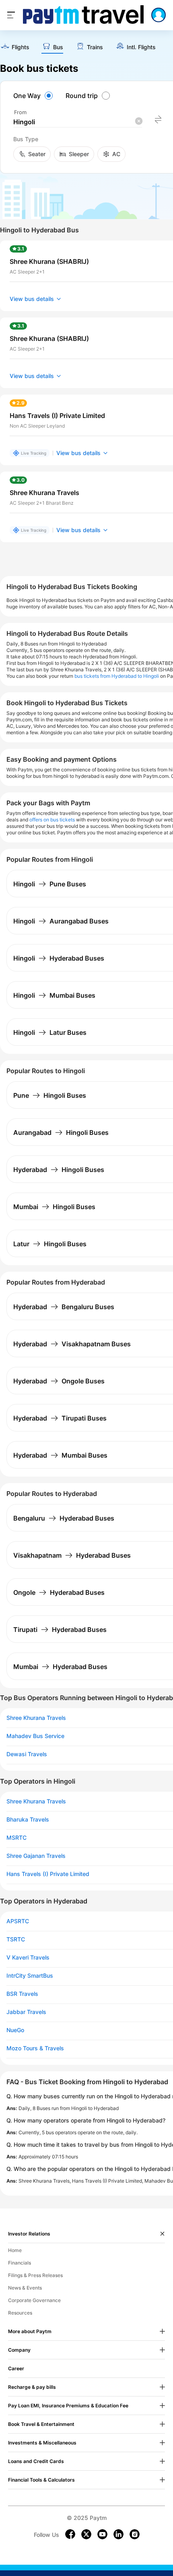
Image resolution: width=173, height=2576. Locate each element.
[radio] (34, 96)
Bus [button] (58, 47)
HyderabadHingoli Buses (59, 1170)
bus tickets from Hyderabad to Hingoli (117, 676)
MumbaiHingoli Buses (54, 1207)
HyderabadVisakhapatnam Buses (72, 1344)
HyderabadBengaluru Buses (64, 1307)
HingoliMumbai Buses (54, 995)
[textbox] (78, 122)
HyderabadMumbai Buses (60, 1455)
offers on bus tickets (52, 820)
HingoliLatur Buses (50, 1032)
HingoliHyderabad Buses (59, 958)
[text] (15, 47)
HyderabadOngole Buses (59, 1381)
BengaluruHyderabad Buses (64, 1518)
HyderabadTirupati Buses (60, 1418)
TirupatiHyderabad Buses (60, 1630)
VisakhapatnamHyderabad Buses (72, 1555)
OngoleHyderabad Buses (59, 1592)
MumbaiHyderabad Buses (60, 1667)
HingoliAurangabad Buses (61, 921)
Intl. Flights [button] (141, 47)
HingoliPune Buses (50, 884)
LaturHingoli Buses (50, 1244)
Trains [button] (95, 47)
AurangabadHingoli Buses (61, 1132)
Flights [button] (21, 47)
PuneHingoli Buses (50, 1095)
